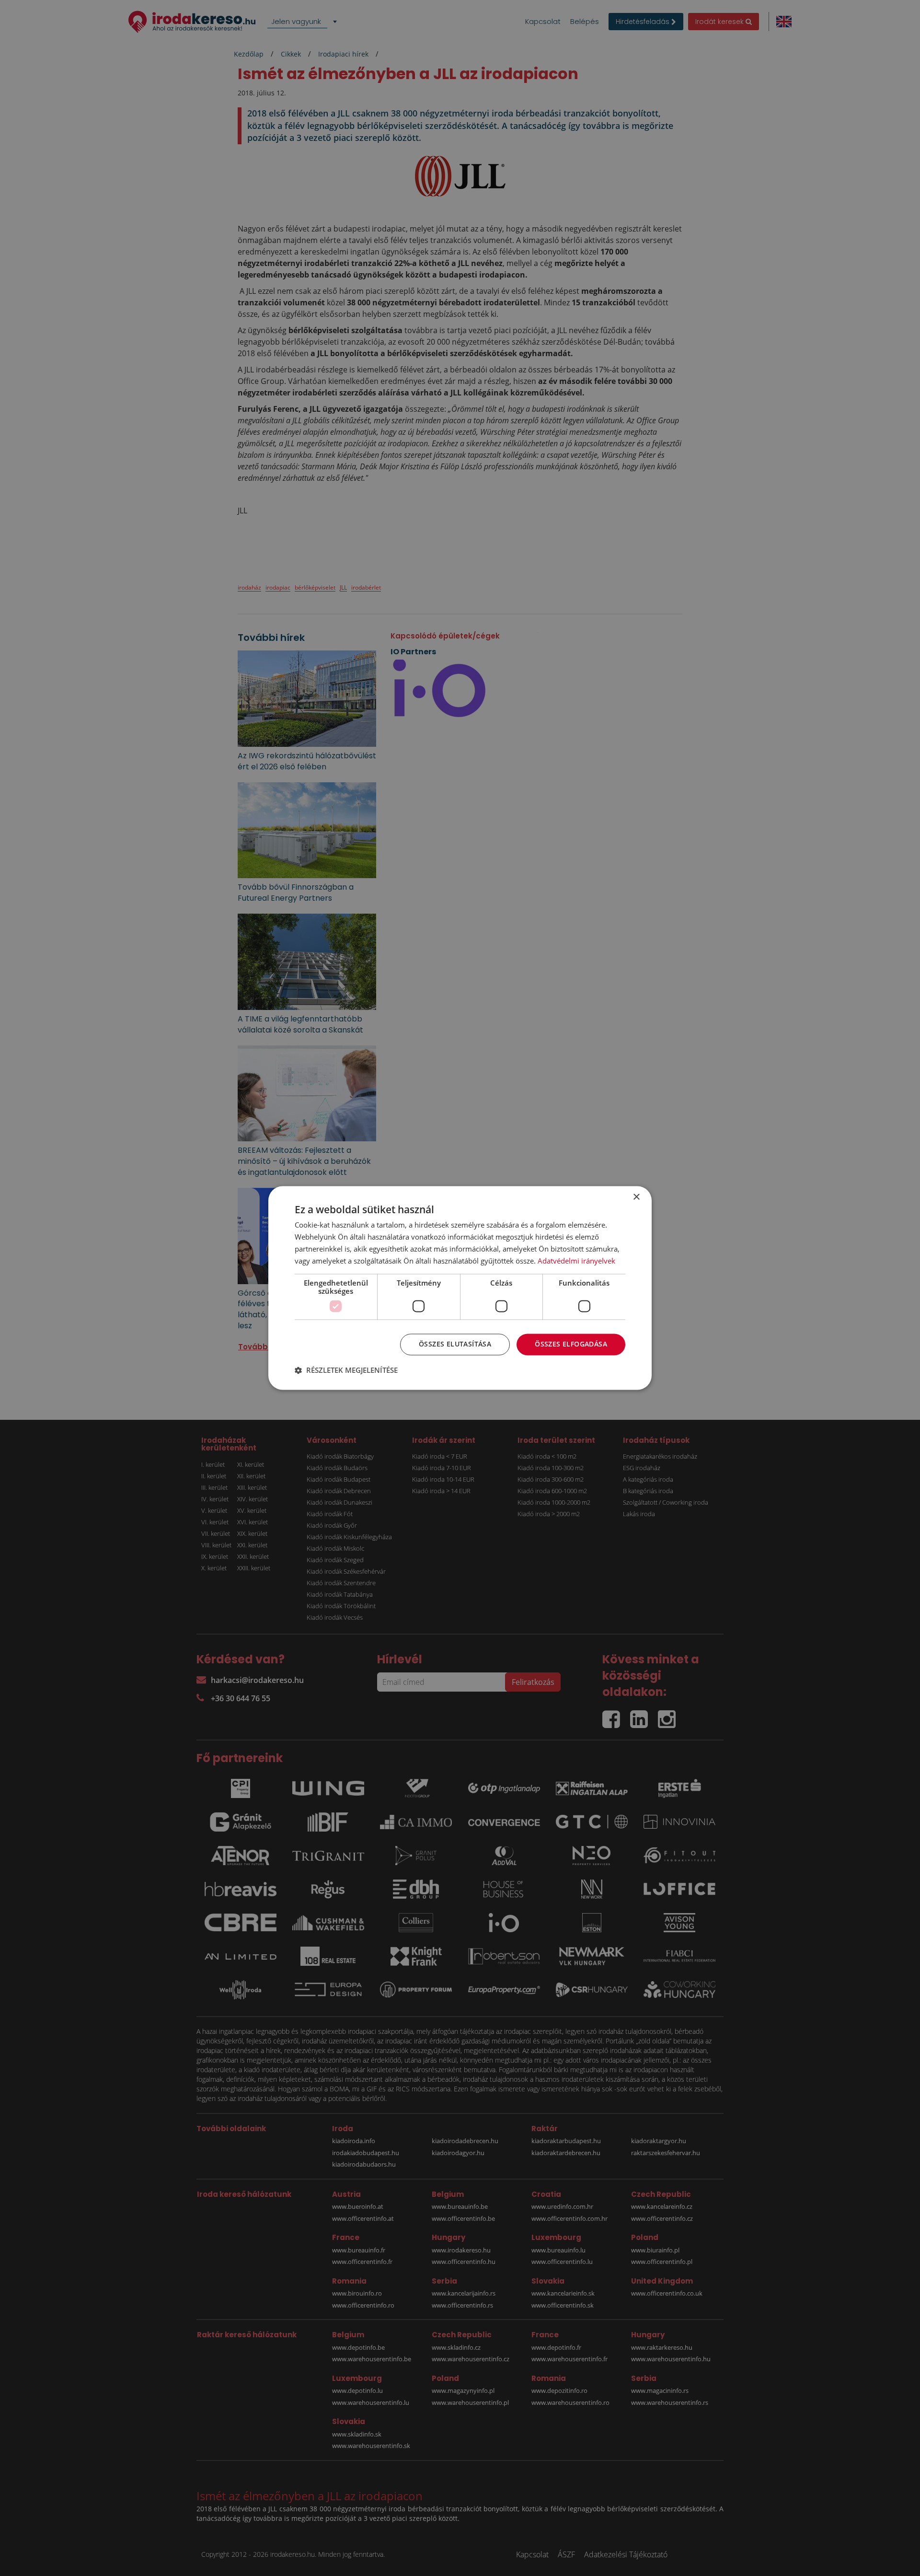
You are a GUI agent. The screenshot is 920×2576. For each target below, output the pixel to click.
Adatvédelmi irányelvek (576, 1261)
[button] (346, 1370)
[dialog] (460, 1288)
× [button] (636, 1197)
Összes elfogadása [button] (571, 1344)
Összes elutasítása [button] (455, 1344)
